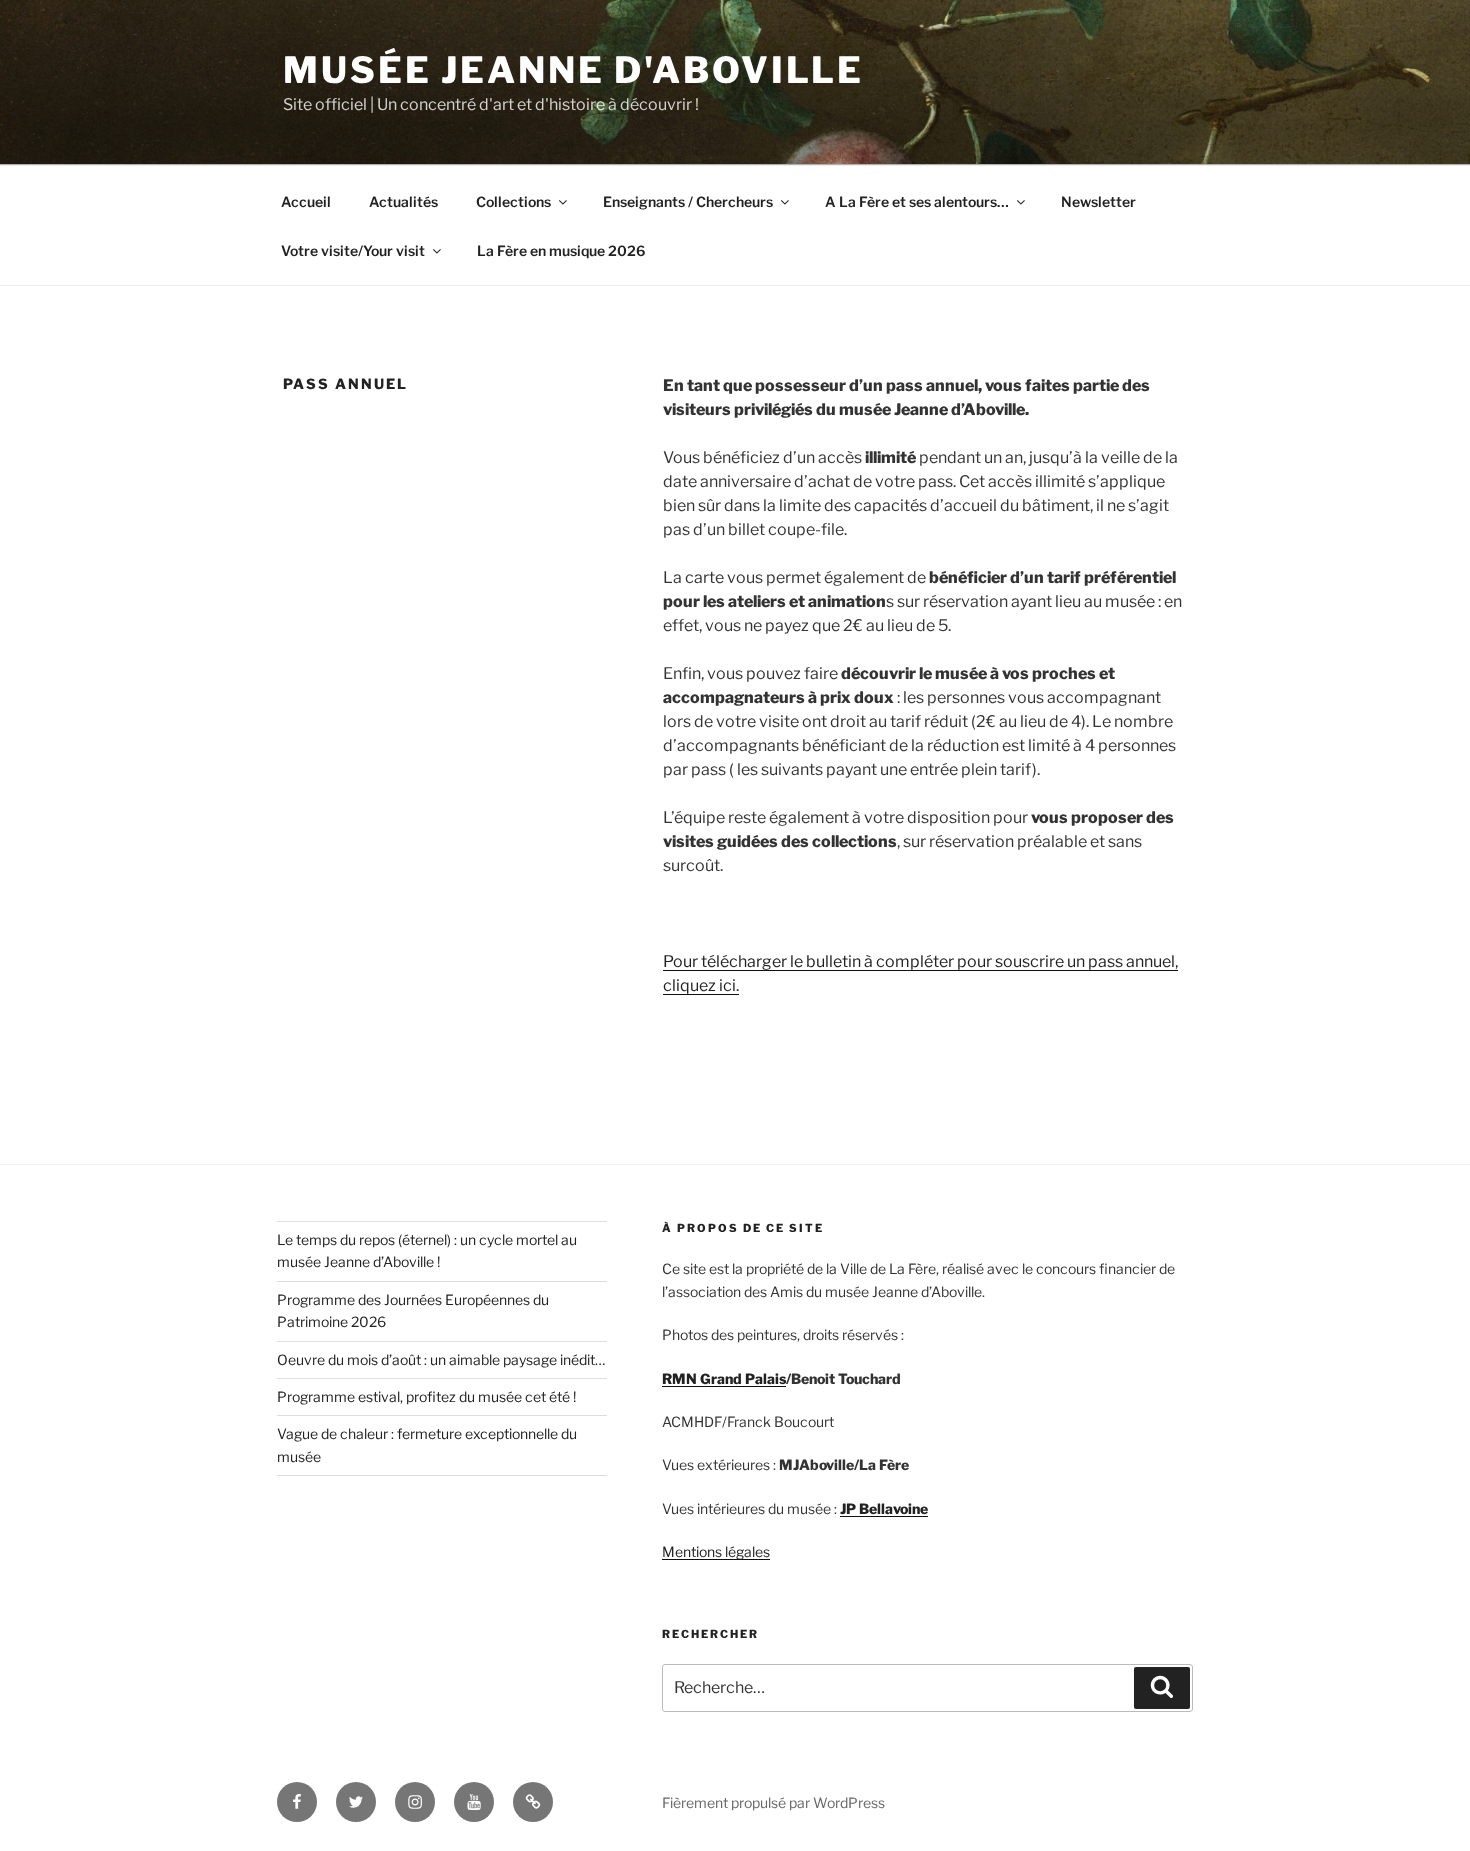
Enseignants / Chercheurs (688, 201)
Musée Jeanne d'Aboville (573, 70)
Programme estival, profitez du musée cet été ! (426, 1396)
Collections (513, 201)
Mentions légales (716, 1551)
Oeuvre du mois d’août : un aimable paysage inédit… (441, 1359)
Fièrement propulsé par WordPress (773, 1802)
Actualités (403, 201)
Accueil (306, 201)
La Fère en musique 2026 (561, 250)
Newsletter (1098, 201)
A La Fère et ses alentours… (917, 201)
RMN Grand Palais (724, 1378)
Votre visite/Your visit (353, 250)
